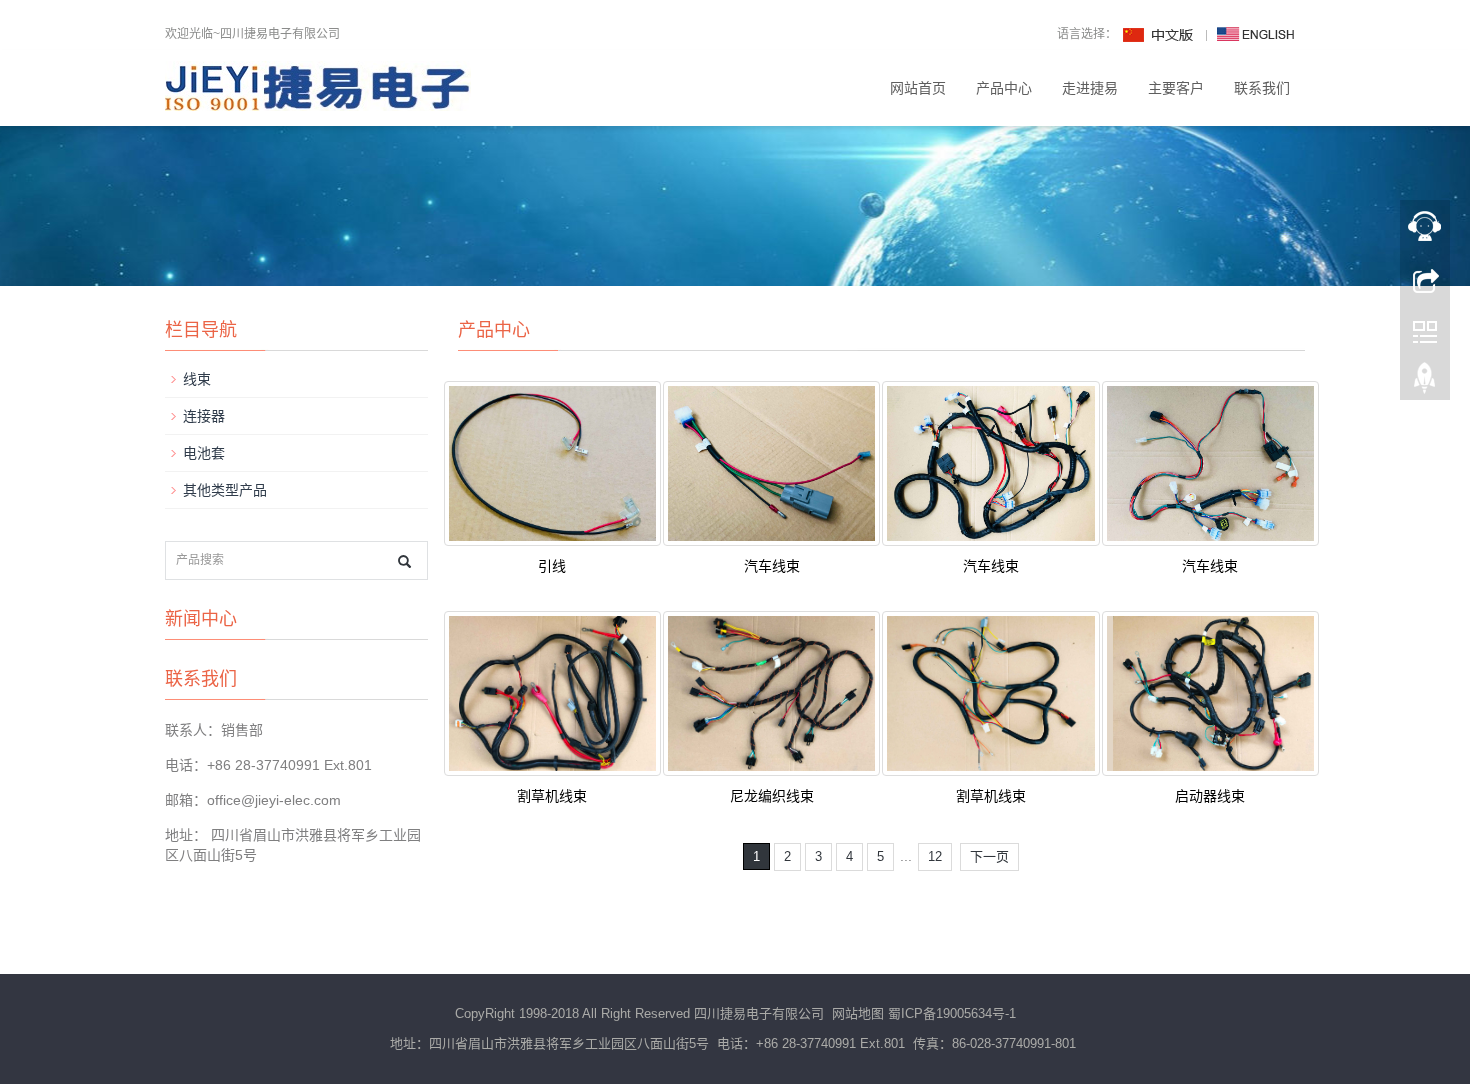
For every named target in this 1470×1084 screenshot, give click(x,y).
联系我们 (1262, 88)
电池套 (204, 453)
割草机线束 (552, 796)
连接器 (204, 416)
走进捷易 (1090, 88)
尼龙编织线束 (772, 796)
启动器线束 (1210, 796)
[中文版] (1159, 34)
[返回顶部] (1425, 383)
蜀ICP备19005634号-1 (952, 1013)
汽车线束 (772, 566)
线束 (197, 379)
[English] (1256, 34)
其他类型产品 (225, 490)
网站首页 (918, 88)
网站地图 (858, 1013)
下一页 (989, 856)
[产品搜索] (404, 561)
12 (935, 856)
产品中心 (1004, 88)
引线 (552, 566)
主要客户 (1176, 88)
